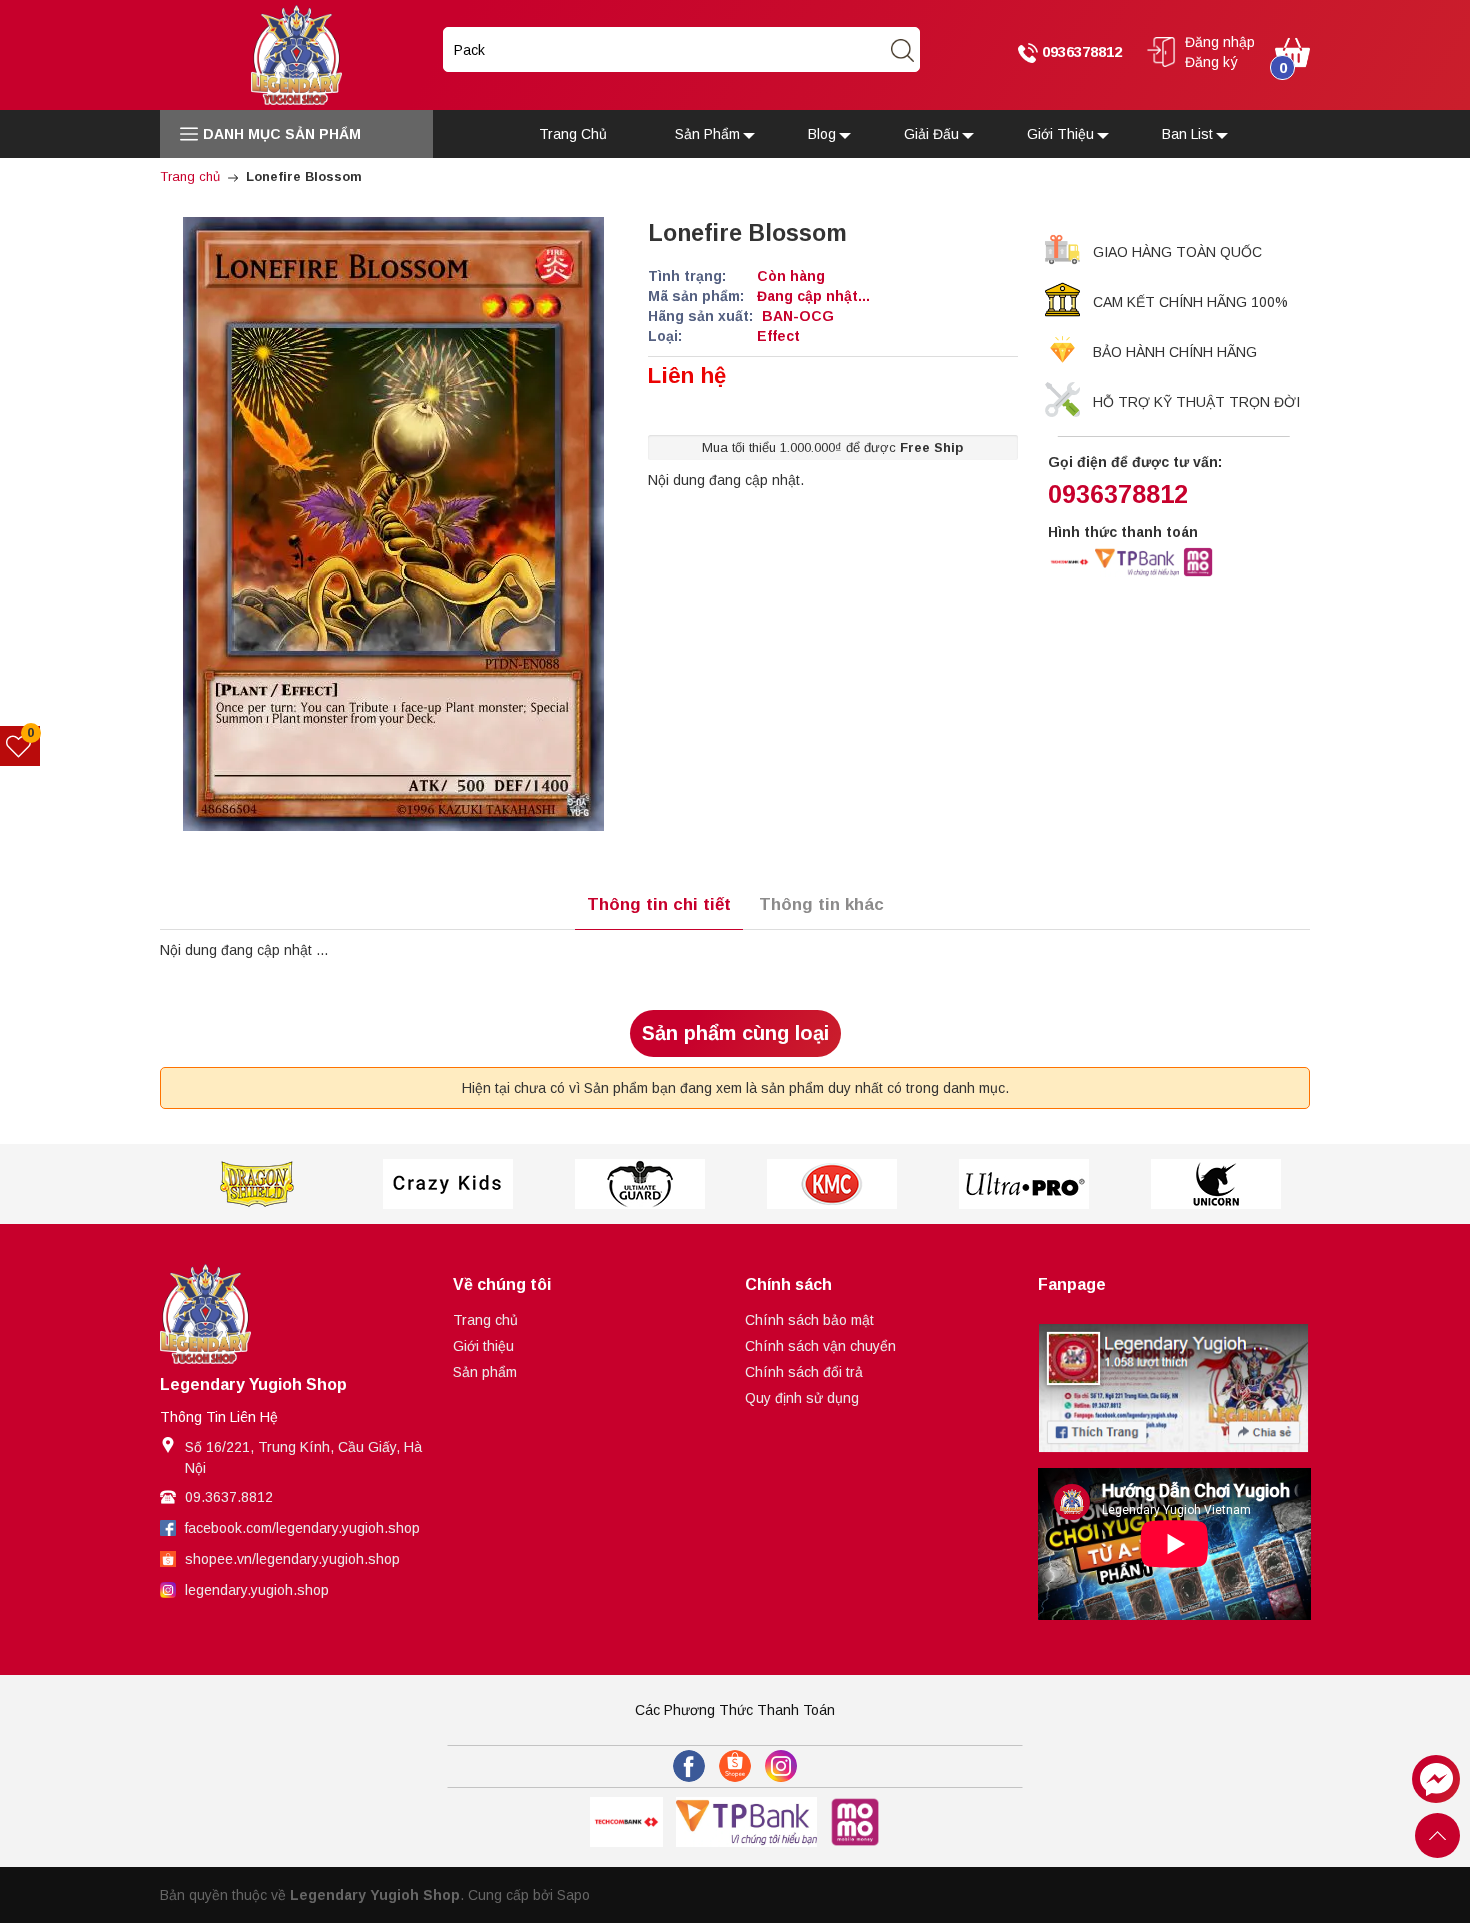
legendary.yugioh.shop (257, 1590)
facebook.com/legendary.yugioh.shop (302, 1528)
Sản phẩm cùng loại (735, 1033)
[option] (256, 1184)
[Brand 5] (832, 1184)
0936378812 (1080, 51)
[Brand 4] (640, 1184)
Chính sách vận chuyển (820, 1346)
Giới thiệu (483, 1346)
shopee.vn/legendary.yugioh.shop (292, 1559)
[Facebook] (689, 1766)
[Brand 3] (448, 1184)
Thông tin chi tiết (659, 904)
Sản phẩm (485, 1372)
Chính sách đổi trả (804, 1372)
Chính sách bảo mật (809, 1320)
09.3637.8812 (229, 1497)
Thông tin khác (821, 904)
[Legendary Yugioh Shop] (296, 54)
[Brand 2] (256, 1184)
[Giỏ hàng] (1292, 51)
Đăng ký (1211, 62)
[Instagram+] (781, 1766)
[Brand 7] (1216, 1184)
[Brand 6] (1024, 1184)
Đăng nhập (1220, 42)
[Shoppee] (735, 1766)
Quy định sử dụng (802, 1398)
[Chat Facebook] (1436, 1779)
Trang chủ (485, 1320)
